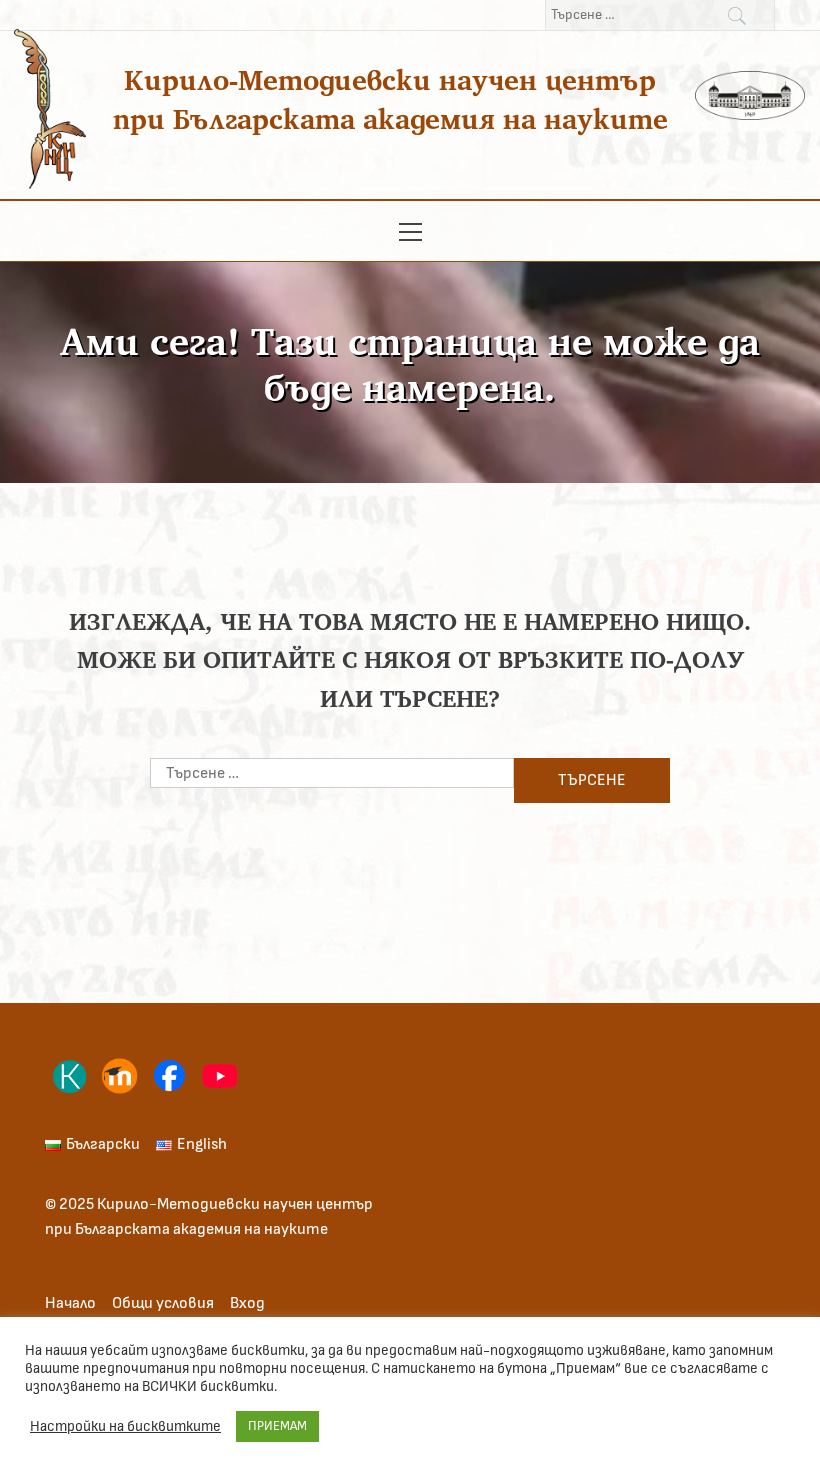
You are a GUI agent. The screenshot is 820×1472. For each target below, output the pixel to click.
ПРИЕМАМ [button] (277, 1426)
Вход (247, 1303)
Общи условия (163, 1303)
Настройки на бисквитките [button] (125, 1426)
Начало (70, 1303)
